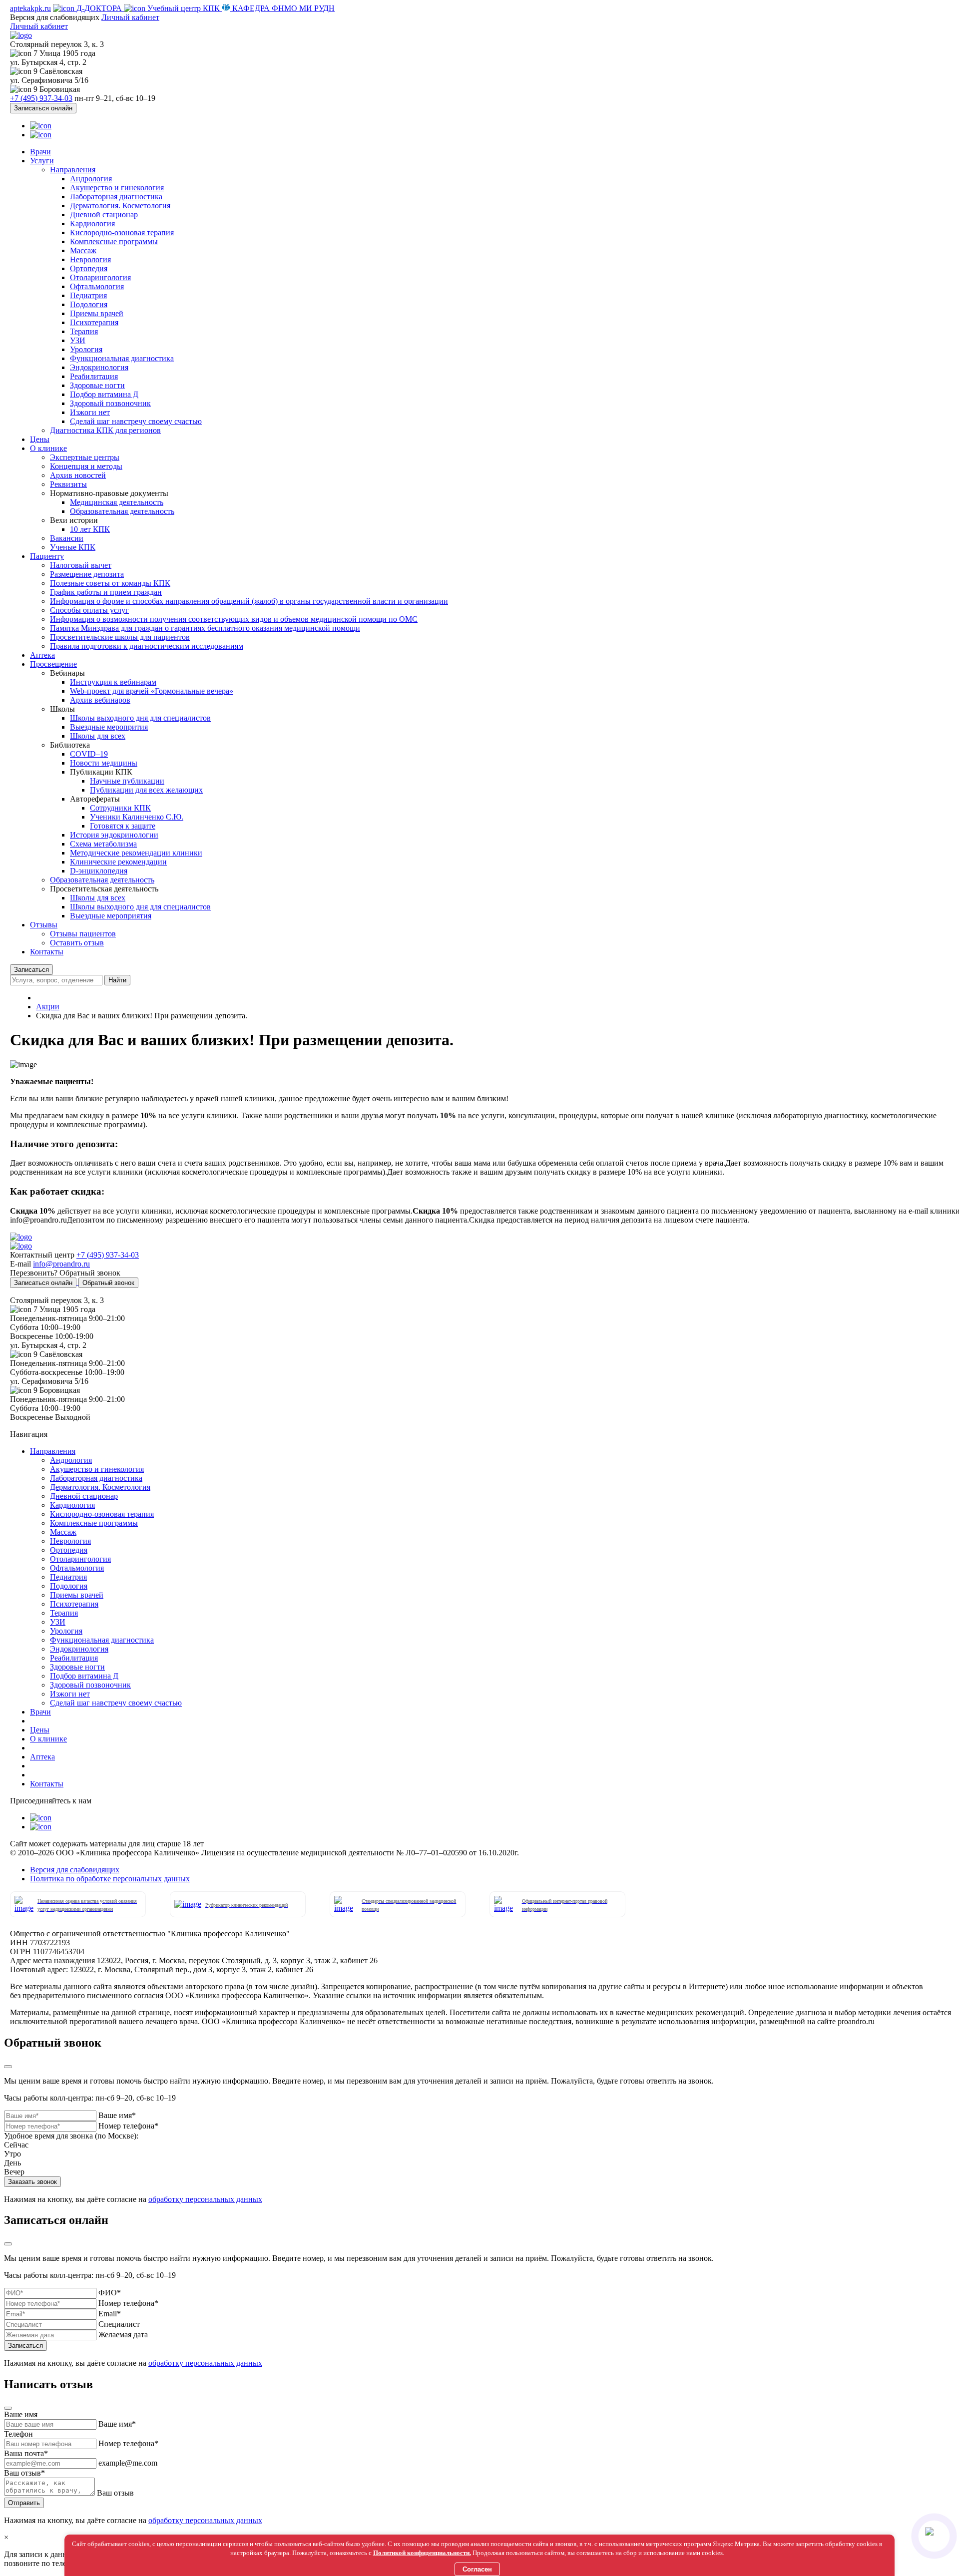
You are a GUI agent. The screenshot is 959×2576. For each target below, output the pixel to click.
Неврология (90, 259)
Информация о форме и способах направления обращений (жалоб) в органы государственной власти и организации (249, 601)
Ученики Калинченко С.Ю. (137, 817)
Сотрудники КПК (120, 808)
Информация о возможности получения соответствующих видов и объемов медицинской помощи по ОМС (234, 619)
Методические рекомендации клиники (136, 853)
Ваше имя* (117, 2115)
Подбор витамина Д (104, 394)
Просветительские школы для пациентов (120, 637)
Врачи (40, 152)
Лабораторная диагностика (116, 197)
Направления (73, 170)
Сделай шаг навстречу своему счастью (136, 421)
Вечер (14, 2172)
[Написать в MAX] (934, 2536)
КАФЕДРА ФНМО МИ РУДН (282, 8)
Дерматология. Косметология (120, 206)
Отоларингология (100, 277)
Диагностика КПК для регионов (105, 430)
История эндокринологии (114, 835)
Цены (40, 439)
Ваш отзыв (115, 2493)
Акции (48, 1007)
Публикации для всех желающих (146, 790)
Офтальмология (97, 286)
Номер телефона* (128, 2126)
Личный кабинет (130, 17)
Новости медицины (104, 763)
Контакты (47, 952)
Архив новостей (78, 475)
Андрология (91, 179)
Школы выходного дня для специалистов (140, 718)
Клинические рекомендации (118, 862)
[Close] (8, 2067)
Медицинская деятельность (117, 502)
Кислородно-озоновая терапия (122, 232)
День (12, 2163)
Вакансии (67, 538)
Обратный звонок (108, 1283)
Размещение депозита (87, 574)
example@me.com (128, 2463)
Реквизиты (68, 484)
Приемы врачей (97, 313)
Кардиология (92, 223)
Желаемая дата (123, 2335)
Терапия (84, 331)
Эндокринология (99, 367)
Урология (86, 349)
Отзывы (44, 925)
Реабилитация (94, 376)
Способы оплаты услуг (89, 610)
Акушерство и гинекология (117, 188)
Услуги (42, 161)
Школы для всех (98, 736)
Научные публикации (127, 781)
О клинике (48, 448)
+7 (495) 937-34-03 (41, 98)
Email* (110, 2314)
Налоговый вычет (81, 565)
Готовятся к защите (123, 826)
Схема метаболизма (103, 844)
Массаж (83, 250)
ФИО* (110, 2293)
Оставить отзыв (77, 943)
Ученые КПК (73, 547)
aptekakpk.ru (30, 8)
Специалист (119, 2324)
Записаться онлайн (43, 108)
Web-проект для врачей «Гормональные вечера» (152, 691)
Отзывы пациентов (83, 934)
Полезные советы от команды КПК (110, 583)
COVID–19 (89, 754)
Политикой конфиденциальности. (422, 2553)
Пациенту (47, 556)
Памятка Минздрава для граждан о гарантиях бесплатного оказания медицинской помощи (205, 628)
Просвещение (53, 664)
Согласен (477, 2569)
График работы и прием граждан (106, 592)
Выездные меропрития (109, 727)
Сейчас (16, 2145)
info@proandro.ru (61, 1264)
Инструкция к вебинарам (113, 682)
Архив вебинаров (100, 700)
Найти (117, 980)
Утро (12, 2154)
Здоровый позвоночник (110, 403)
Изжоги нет (90, 412)
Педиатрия (88, 295)
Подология (89, 304)
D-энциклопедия (99, 871)
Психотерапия (94, 322)
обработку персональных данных (205, 2199)
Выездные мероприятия (111, 916)
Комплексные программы (114, 241)
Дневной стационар (104, 215)
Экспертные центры (85, 457)
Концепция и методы (86, 466)
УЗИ (78, 340)
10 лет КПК (90, 529)
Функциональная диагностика (122, 358)
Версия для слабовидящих (75, 1870)
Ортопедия (89, 268)
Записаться (31, 970)
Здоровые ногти (97, 385)
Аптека (42, 655)
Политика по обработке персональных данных (110, 1879)
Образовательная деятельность (122, 511)
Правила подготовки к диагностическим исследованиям (147, 646)
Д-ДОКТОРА (99, 8)
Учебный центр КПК (184, 8)
